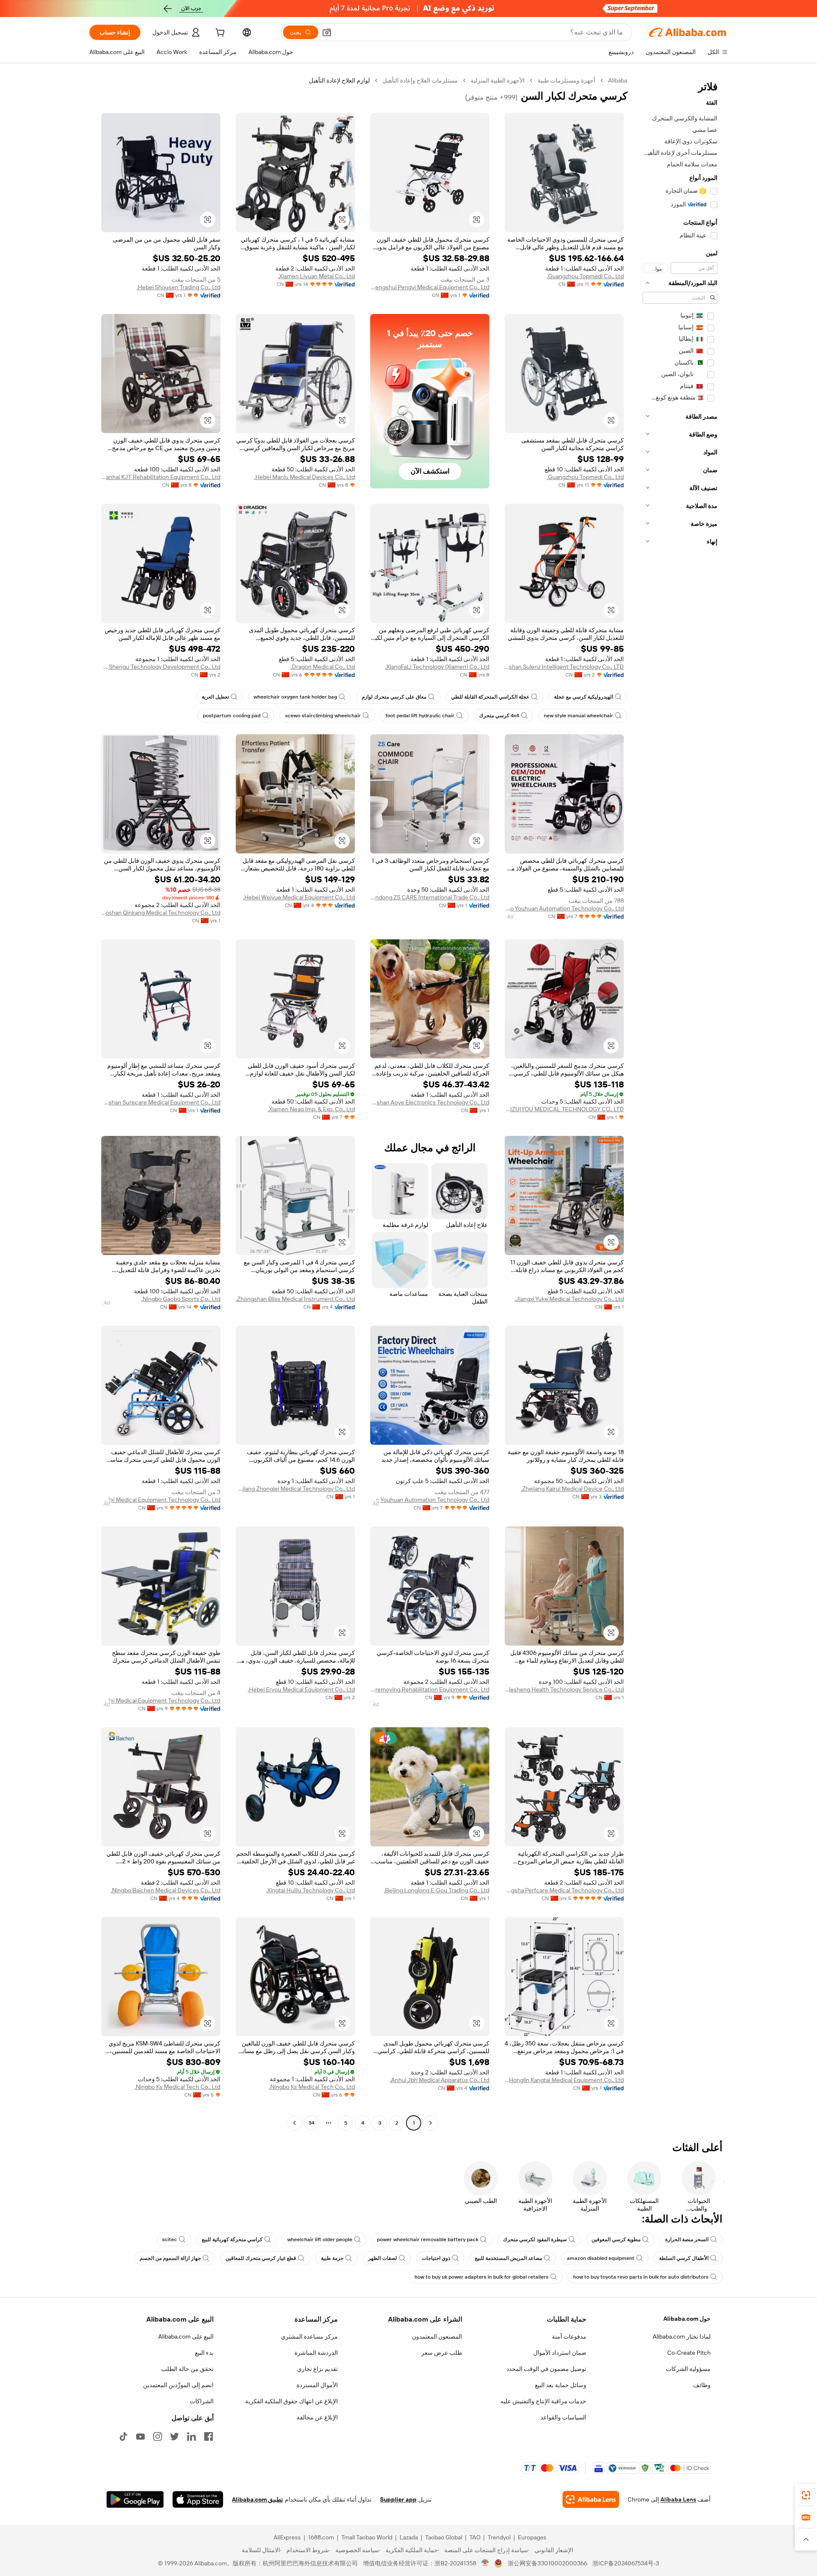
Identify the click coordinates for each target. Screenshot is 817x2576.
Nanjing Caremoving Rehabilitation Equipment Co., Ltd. (430, 1689)
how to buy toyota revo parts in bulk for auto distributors (641, 2277)
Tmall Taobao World (367, 2537)
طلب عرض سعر (442, 2353)
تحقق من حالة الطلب (187, 2369)
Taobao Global (444, 2537)
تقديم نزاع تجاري (317, 2369)
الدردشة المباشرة (316, 2353)
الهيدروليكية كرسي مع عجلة (584, 697)
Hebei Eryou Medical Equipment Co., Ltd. (301, 1689)
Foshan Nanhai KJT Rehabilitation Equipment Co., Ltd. (161, 477)
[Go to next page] (294, 2123)
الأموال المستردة (317, 2385)
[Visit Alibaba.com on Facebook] (209, 2436)
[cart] (219, 34)
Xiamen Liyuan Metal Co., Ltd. (316, 276)
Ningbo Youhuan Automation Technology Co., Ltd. (564, 908)
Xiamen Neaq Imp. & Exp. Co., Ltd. (311, 1109)
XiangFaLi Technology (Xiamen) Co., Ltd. (437, 667)
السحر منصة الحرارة (687, 2239)
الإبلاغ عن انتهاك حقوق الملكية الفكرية (291, 2401)
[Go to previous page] (431, 2123)
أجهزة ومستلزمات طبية (566, 80)
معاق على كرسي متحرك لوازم (394, 697)
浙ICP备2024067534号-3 (626, 2563)
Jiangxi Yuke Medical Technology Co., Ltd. (569, 1299)
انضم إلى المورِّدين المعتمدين (178, 2385)
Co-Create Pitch (689, 2353)
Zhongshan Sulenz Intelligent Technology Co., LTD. (564, 667)
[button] (327, 32)
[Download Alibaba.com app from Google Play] (135, 2499)
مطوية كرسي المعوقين (616, 2239)
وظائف (702, 2385)
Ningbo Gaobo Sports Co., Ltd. (181, 1299)
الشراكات (202, 2401)
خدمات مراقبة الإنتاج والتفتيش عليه (543, 2401)
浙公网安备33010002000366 (547, 2563)
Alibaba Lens (678, 2499)
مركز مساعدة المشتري (309, 2336)
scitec (170, 2239)
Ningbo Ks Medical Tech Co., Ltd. (312, 2087)
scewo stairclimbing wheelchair (323, 716)
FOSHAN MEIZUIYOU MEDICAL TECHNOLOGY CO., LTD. (564, 1109)
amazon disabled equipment (601, 2258)
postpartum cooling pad (232, 716)
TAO (475, 2537)
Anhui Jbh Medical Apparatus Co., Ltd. (440, 2080)
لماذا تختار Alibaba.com (682, 2336)
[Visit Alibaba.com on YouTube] (140, 2436)
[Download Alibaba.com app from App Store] (198, 2499)
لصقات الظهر (383, 2258)
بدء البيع (204, 2353)
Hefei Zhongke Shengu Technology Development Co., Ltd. (161, 667)
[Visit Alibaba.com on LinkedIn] (191, 2436)
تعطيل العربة (215, 697)
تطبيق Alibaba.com (257, 2499)
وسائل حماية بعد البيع (561, 2385)
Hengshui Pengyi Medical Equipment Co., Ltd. (430, 287)
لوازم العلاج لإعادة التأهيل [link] (339, 80)
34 (311, 2123)
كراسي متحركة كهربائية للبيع (232, 2239)
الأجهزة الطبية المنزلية (498, 80)
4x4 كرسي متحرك (499, 716)
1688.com (321, 2537)
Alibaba (618, 80)
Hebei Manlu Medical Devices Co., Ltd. (304, 477)
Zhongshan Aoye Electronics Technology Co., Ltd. (430, 1102)
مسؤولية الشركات (688, 2369)
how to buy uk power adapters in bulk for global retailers (481, 2277)
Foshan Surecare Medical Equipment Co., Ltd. (161, 1102)
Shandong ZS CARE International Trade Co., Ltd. (430, 897)
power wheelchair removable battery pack (428, 2239)
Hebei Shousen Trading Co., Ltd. (179, 287)
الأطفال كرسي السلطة (684, 2258)
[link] (806, 2495)
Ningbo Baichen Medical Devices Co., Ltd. (166, 1890)
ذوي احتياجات (436, 2258)
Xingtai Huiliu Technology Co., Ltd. (310, 1890)
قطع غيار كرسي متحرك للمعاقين (261, 2258)
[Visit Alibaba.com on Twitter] (174, 2436)
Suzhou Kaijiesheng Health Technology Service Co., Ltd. (564, 1689)
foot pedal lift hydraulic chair (420, 716)
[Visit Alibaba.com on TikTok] (123, 2436)
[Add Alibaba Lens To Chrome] (591, 2499)
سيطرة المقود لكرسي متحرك (535, 2239)
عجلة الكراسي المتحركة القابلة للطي (490, 697)
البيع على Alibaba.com (186, 2336)
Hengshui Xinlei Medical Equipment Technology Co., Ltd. (161, 1500)
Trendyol (499, 2537)
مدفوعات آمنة (569, 2336)
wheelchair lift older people (320, 2239)
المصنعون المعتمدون (437, 2336)
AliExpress (287, 2537)
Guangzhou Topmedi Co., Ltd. (585, 276)
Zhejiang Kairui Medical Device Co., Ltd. (572, 1489)
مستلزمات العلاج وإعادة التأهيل (420, 80)
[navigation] (680, 1103)
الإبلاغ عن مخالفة (317, 2417)
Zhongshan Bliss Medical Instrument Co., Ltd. (295, 1299)
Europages (532, 2537)
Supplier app (398, 2499)
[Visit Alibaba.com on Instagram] (157, 2436)
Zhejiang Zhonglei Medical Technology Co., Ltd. (295, 1489)
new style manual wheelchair (578, 716)
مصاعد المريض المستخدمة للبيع (508, 2258)
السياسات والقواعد (563, 2417)
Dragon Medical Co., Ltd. (323, 667)
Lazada (409, 2537)
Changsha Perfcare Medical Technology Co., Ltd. (564, 1890)
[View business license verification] (485, 2563)
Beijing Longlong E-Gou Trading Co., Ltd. (437, 1890)
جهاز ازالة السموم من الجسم (170, 2258)
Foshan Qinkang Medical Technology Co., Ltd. (161, 913)
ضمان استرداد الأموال (560, 2353)
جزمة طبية (332, 2258)
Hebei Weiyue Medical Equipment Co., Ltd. (299, 897)
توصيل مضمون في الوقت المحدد (546, 2369)
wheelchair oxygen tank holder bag (295, 697)
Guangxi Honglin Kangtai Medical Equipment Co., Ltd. (564, 2080)
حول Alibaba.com (687, 2319)
